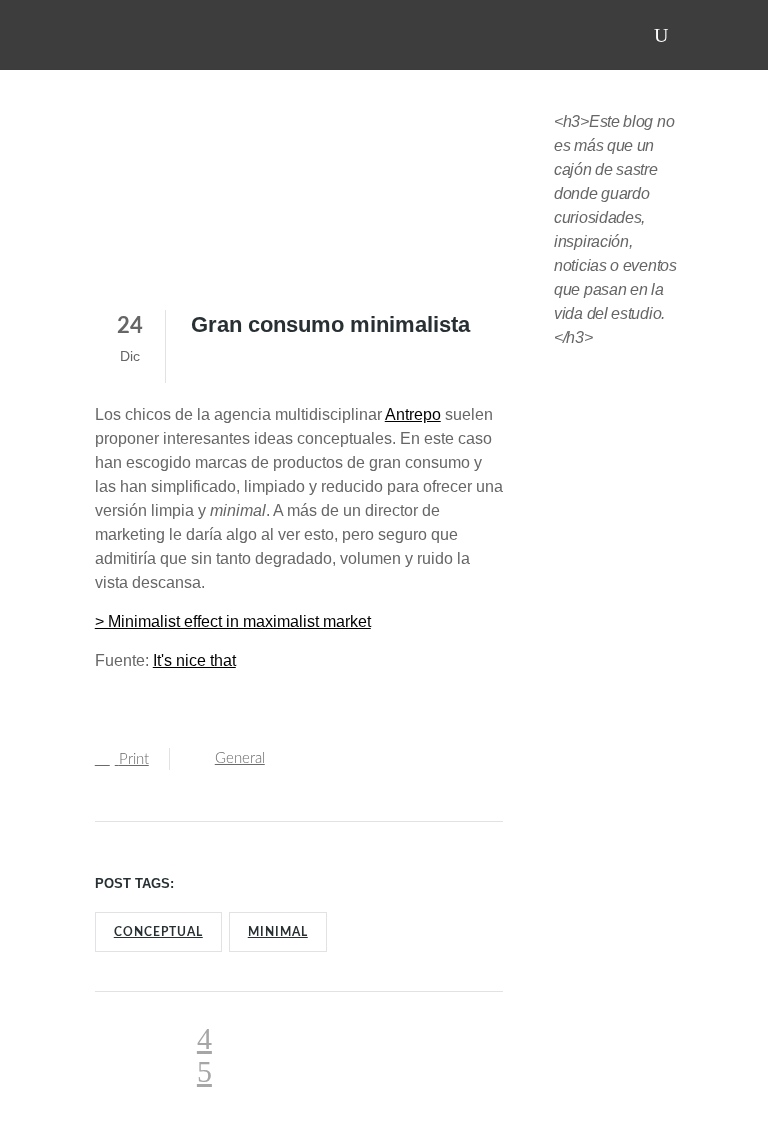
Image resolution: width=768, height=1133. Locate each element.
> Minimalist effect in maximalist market (233, 621)
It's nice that (194, 660)
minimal (278, 932)
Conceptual (158, 932)
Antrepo (413, 414)
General (240, 758)
